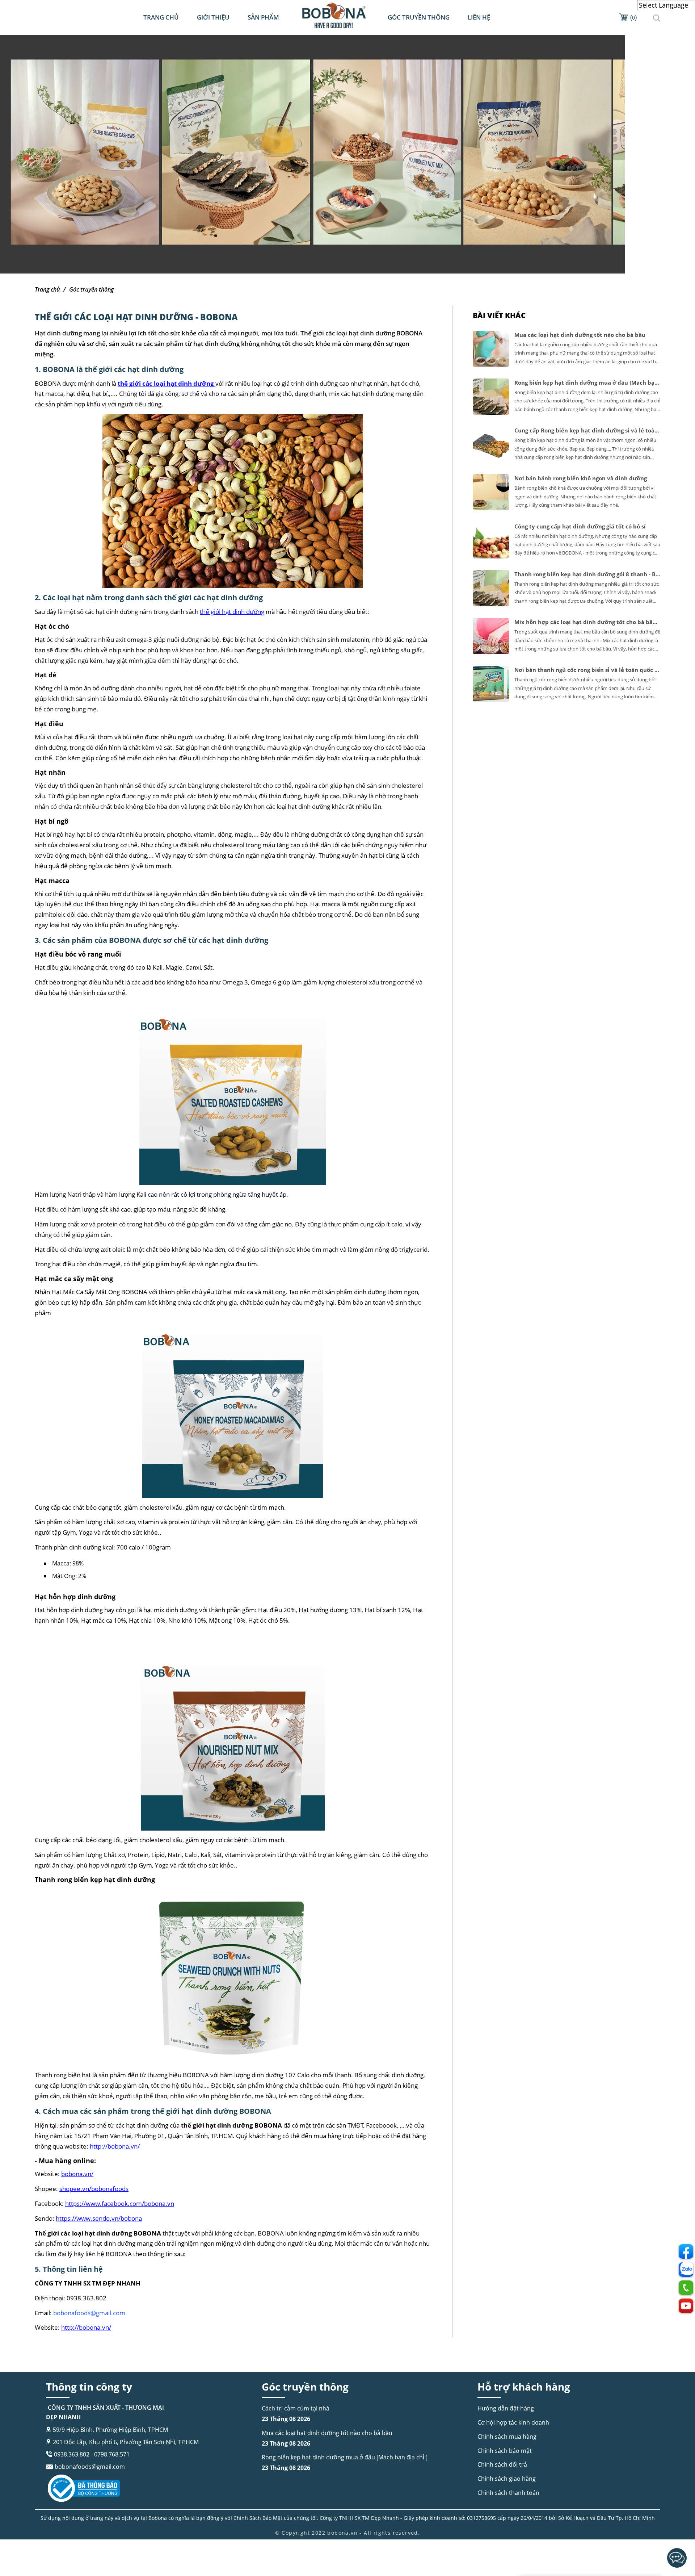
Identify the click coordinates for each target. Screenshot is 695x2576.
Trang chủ (161, 17)
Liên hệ (479, 17)
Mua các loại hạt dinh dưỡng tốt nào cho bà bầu (327, 2438)
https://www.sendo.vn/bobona (99, 2218)
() (633, 17)
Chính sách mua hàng (507, 2437)
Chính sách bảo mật (505, 2451)
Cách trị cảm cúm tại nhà (296, 2414)
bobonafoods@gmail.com (90, 2467)
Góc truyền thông (419, 17)
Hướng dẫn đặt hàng (506, 2408)
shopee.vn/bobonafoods (94, 2189)
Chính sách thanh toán (508, 2493)
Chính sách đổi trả (502, 2464)
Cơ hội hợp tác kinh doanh (513, 2422)
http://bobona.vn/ (115, 2146)
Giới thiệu (213, 17)
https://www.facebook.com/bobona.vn (120, 2203)
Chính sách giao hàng (507, 2479)
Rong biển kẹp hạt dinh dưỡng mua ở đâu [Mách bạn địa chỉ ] (345, 2462)
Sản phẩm (263, 17)
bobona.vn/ (77, 2174)
